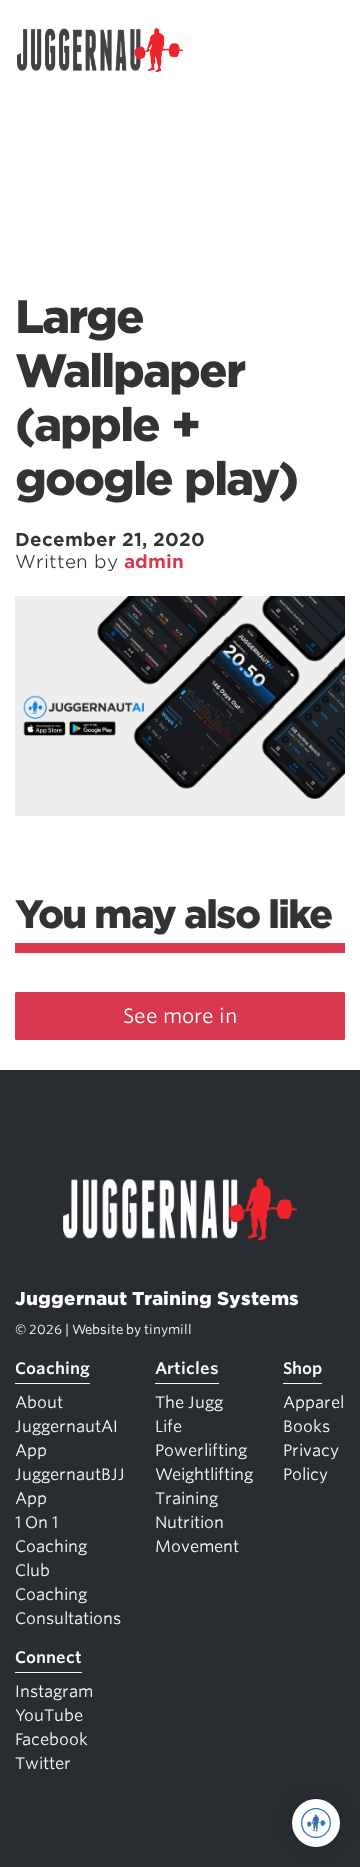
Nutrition (189, 1522)
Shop (302, 1368)
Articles (187, 1368)
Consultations (68, 1618)
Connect (48, 1657)
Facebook (51, 1739)
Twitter (43, 1763)
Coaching (52, 1368)
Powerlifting (201, 1450)
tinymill (168, 1329)
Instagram (54, 1691)
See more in (180, 1016)
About (39, 1402)
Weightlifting (204, 1474)
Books (306, 1426)
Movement (197, 1546)
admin (154, 561)
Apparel (313, 1402)
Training (186, 1498)
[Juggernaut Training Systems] (109, 50)
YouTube (49, 1715)
